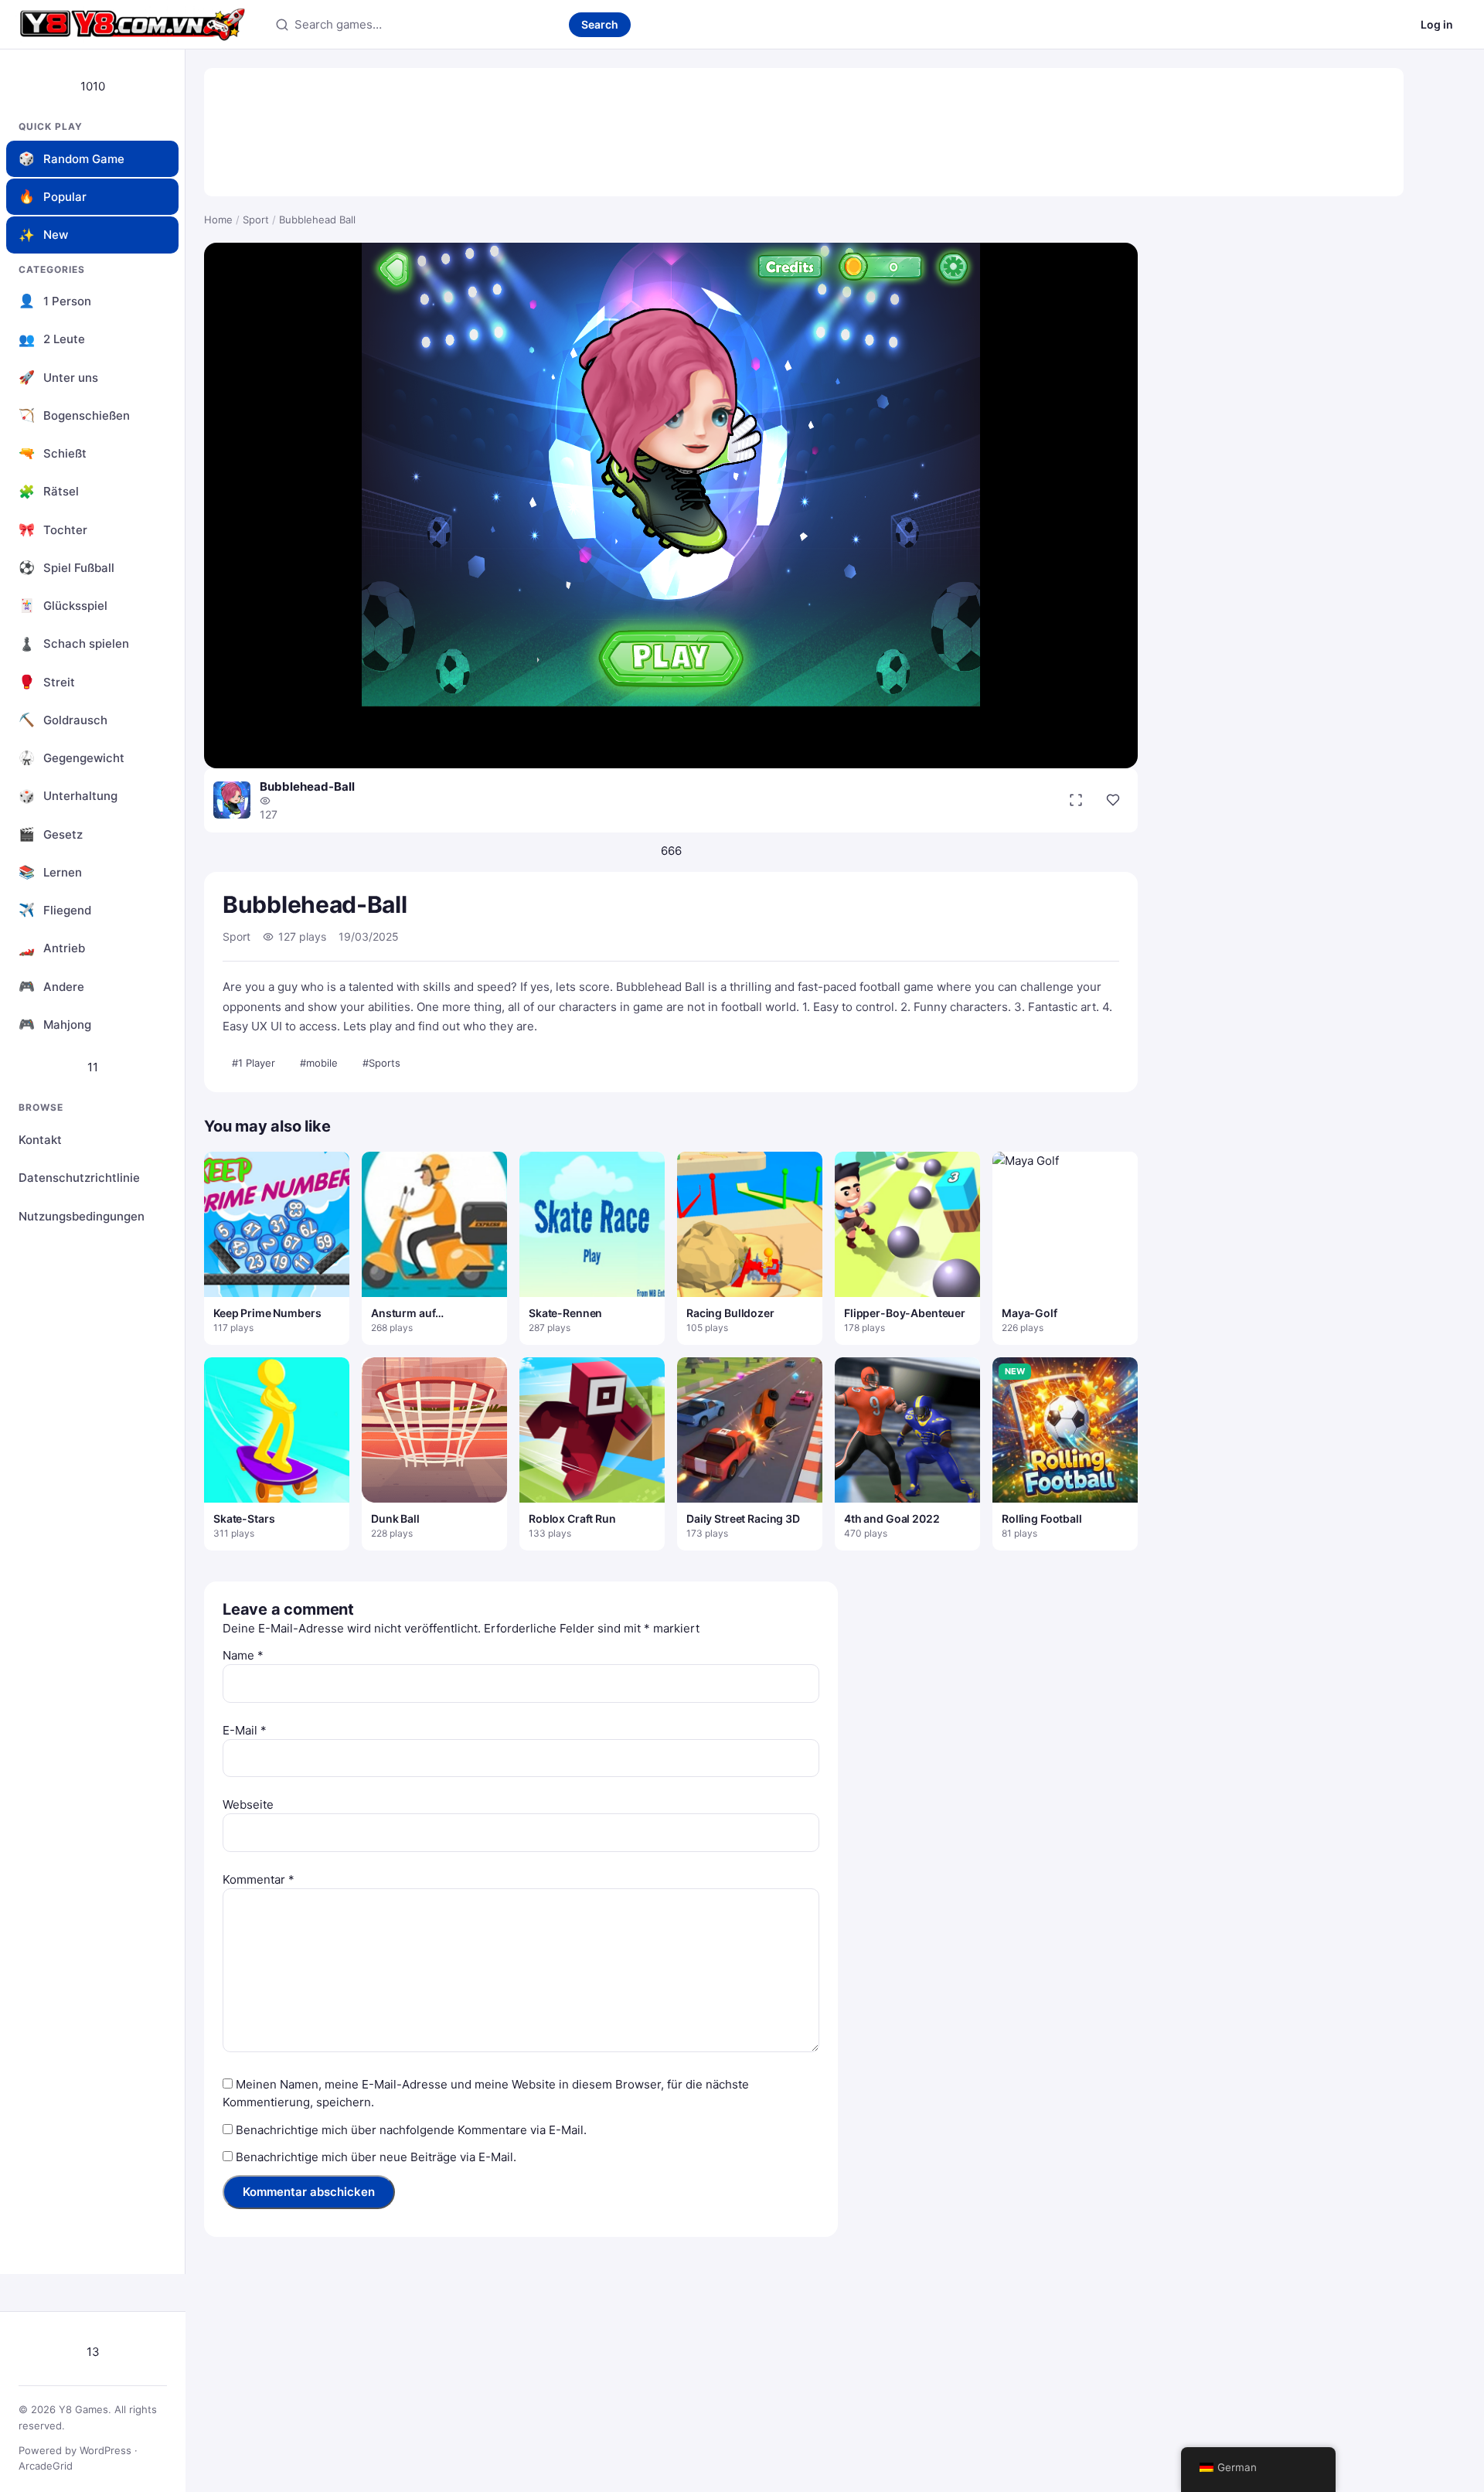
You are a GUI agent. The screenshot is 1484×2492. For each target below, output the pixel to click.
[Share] (1113, 800)
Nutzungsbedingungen (82, 1216)
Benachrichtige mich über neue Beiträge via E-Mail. (376, 2157)
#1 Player (254, 1063)
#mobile (319, 1063)
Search (600, 24)
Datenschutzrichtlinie (79, 1178)
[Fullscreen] (1076, 800)
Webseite (248, 1804)
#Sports (381, 1063)
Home (218, 220)
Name (243, 1655)
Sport (256, 220)
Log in (1437, 24)
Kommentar (259, 1879)
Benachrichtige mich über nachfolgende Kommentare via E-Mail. (411, 2130)
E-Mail (245, 1730)
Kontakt (40, 1140)
